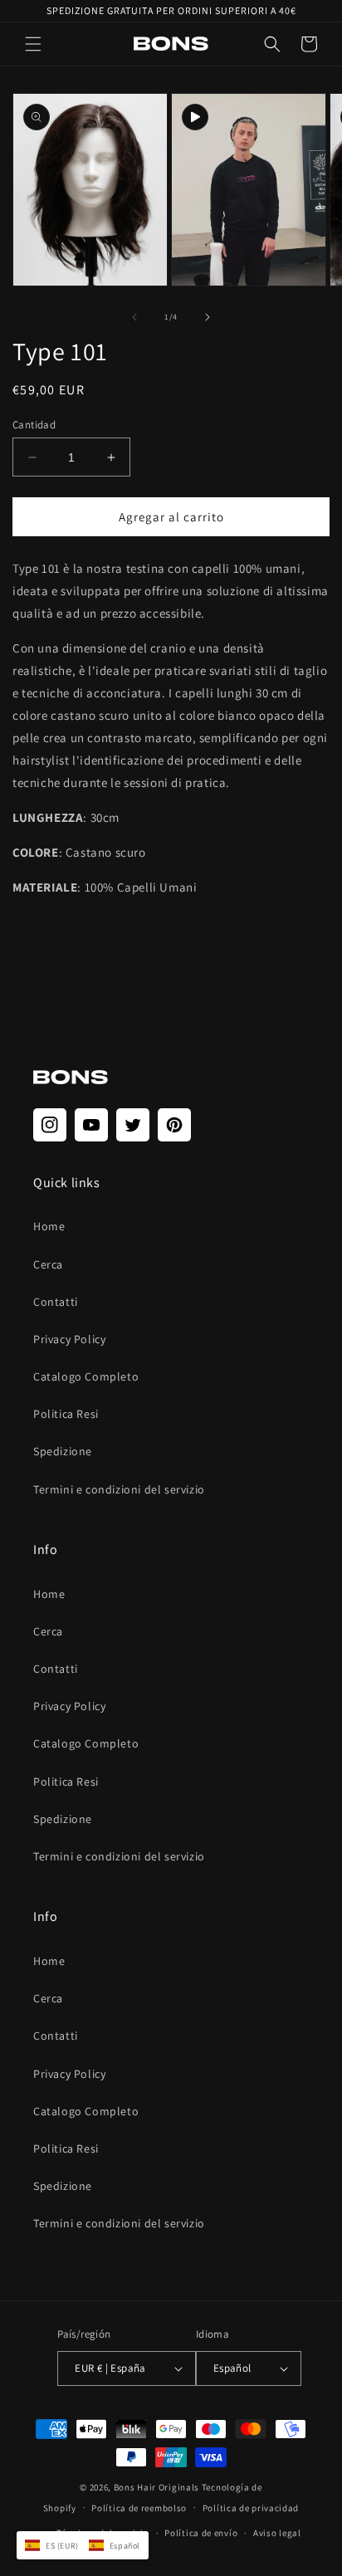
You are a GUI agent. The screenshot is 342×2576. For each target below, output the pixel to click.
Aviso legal (277, 2533)
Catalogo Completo (86, 1376)
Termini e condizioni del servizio (119, 1489)
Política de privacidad (251, 2508)
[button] (33, 44)
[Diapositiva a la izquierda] (134, 317)
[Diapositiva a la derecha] (208, 317)
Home (49, 1226)
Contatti (56, 1302)
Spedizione (63, 1451)
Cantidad (34, 425)
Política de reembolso (139, 2508)
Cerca (48, 1264)
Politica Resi (66, 1414)
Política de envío (201, 2533)
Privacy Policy (69, 1339)
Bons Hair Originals (156, 2487)
